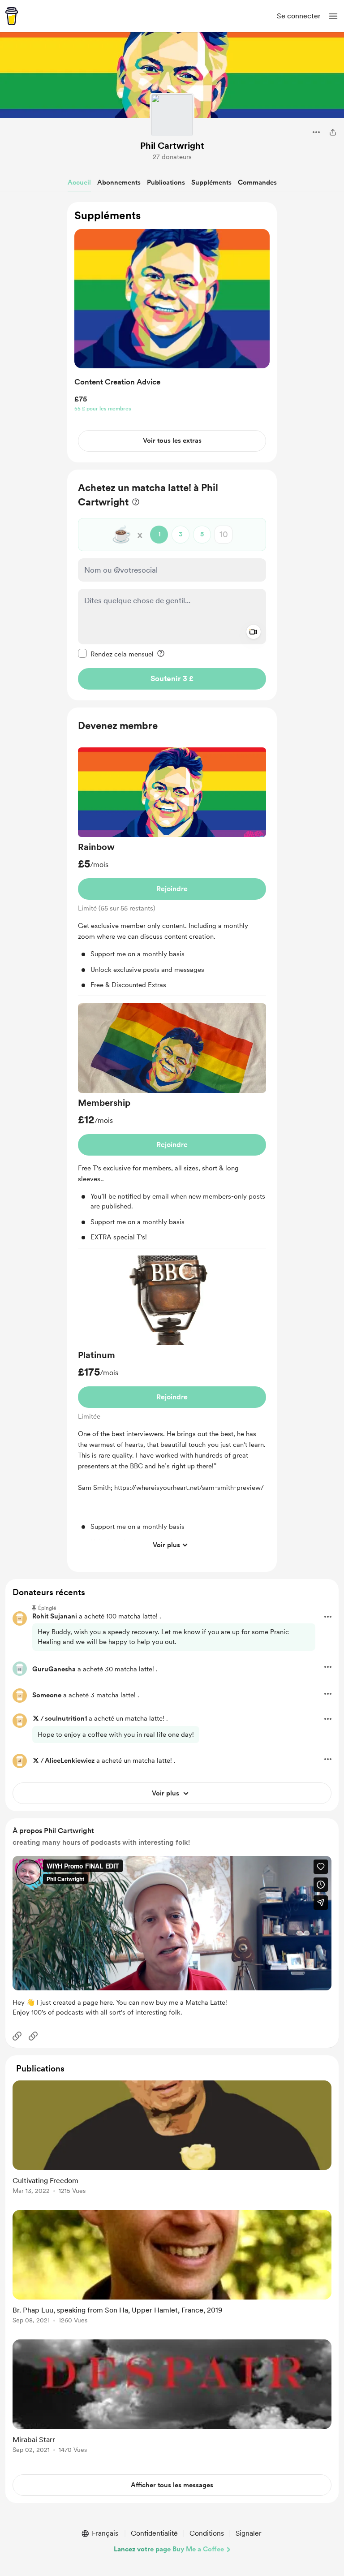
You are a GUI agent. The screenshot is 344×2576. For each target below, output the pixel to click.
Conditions (207, 2533)
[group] (172, 872)
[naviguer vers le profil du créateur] (172, 115)
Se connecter (299, 16)
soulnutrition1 (66, 1718)
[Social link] (17, 2036)
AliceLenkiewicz (70, 1760)
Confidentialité (154, 2533)
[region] (172, 332)
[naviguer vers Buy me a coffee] (12, 16)
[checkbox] (116, 654)
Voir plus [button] (166, 1545)
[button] (333, 16)
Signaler (249, 2533)
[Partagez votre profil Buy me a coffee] (333, 132)
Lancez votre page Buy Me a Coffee (169, 2549)
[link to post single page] (172, 2139)
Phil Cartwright (172, 146)
